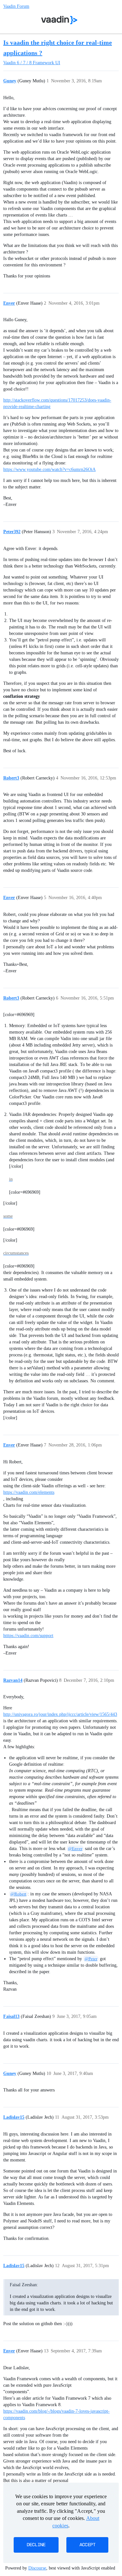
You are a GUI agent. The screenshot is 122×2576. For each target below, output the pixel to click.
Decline (36, 2545)
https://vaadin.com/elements (29, 1492)
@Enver (75, 1849)
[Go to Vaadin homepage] (59, 20)
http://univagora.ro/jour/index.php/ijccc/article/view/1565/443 (60, 1714)
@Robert (18, 1894)
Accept (88, 2545)
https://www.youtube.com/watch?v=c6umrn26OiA (49, 469)
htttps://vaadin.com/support (28, 1636)
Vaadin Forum (16, 6)
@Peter (91, 1959)
